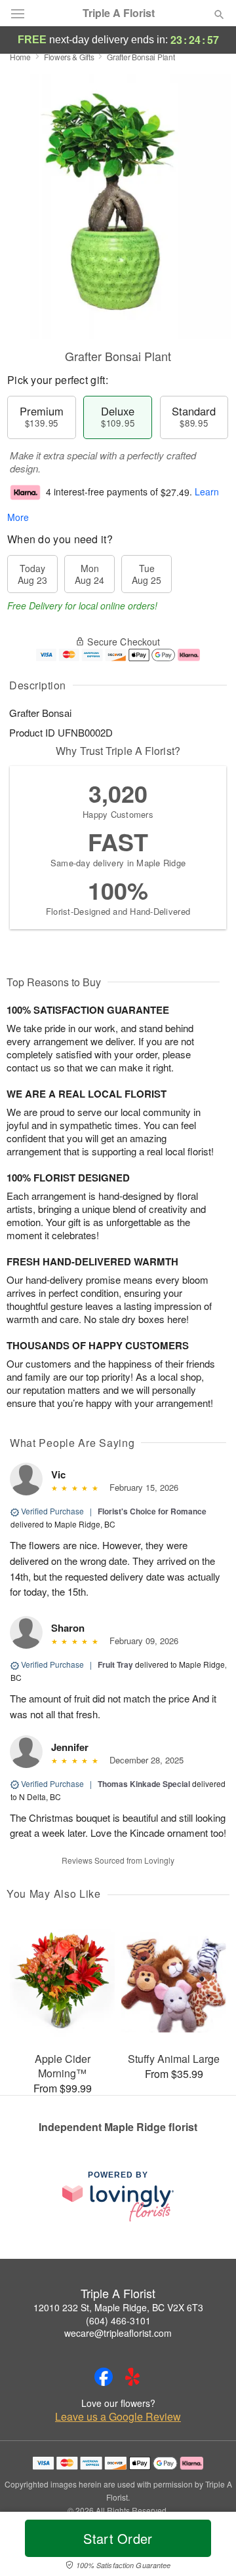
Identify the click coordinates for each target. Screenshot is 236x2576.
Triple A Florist (119, 13)
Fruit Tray (115, 1664)
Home (20, 57)
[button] (208, 2547)
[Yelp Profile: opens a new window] (132, 2377)
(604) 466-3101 (118, 2320)
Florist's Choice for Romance (152, 1511)
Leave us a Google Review (118, 2417)
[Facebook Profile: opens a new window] (104, 2377)
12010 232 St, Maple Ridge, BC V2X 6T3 (118, 2307)
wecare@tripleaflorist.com (118, 2333)
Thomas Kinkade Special (144, 1784)
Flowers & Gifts (69, 57)
